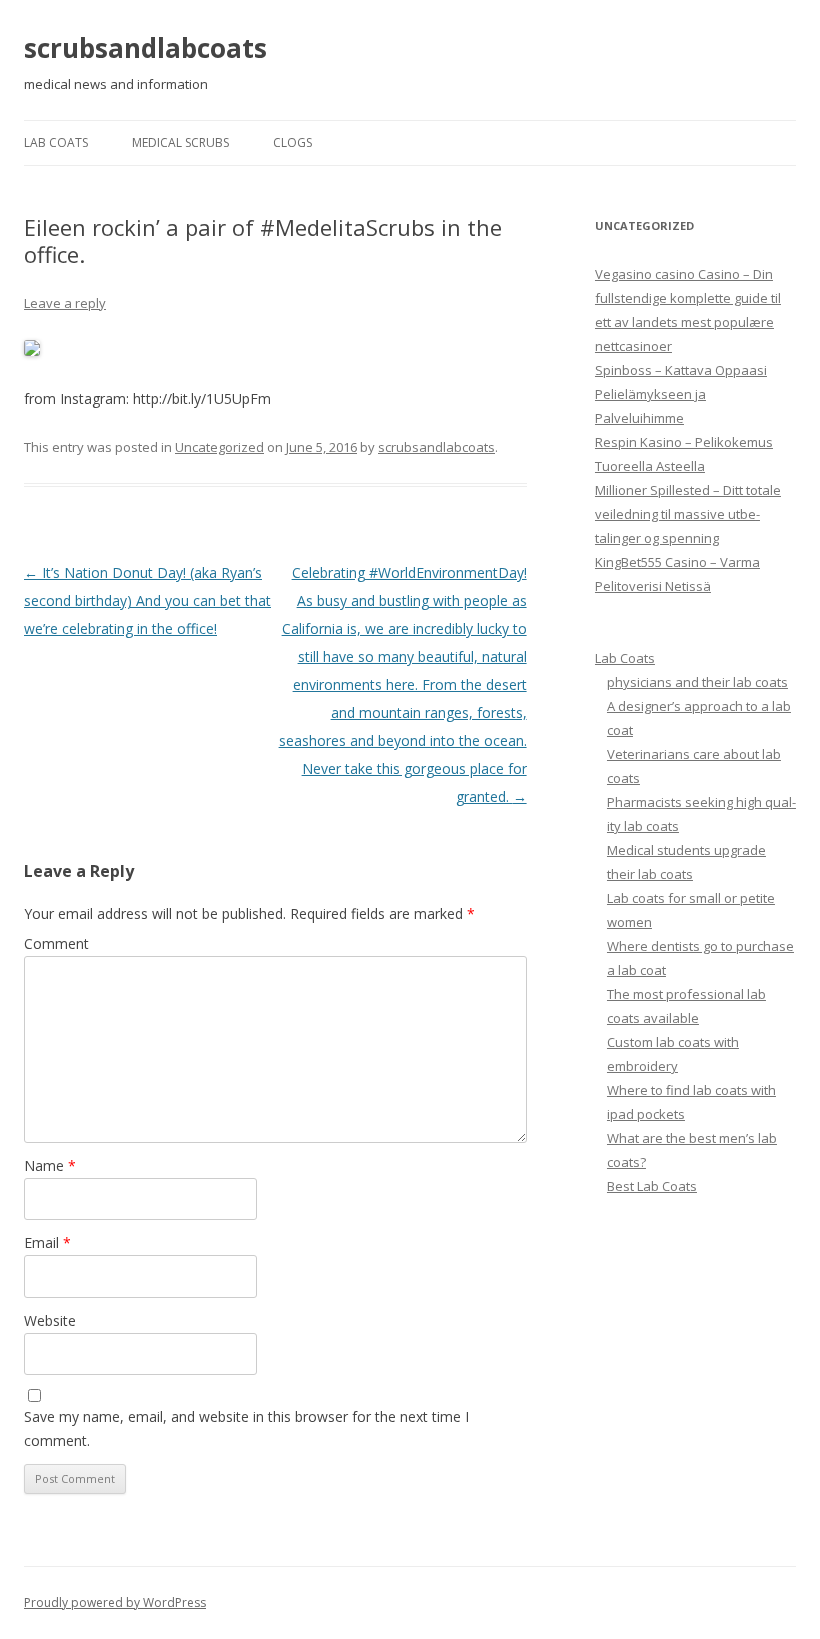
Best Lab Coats (652, 1186)
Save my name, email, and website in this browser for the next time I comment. (246, 1428)
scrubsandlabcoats (145, 48)
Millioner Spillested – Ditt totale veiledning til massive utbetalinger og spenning (688, 514)
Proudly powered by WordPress (115, 1602)
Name (50, 1165)
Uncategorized (219, 447)
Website (50, 1320)
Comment (56, 943)
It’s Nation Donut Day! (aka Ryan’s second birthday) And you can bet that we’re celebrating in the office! (147, 600)
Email (47, 1242)
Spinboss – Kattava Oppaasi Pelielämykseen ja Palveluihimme (681, 394)
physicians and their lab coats (697, 682)
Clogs (292, 142)
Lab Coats (56, 142)
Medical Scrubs (180, 142)
